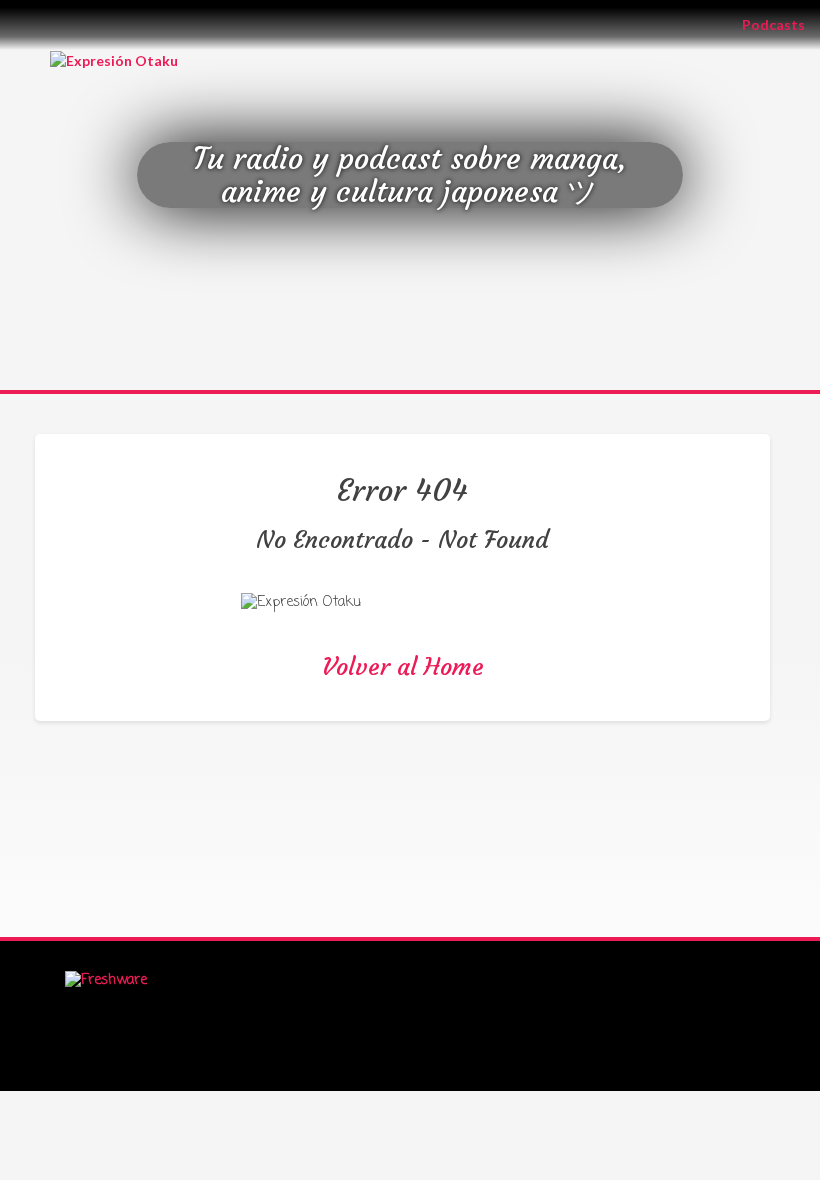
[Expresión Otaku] (114, 59)
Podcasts (781, 24)
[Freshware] (106, 981)
